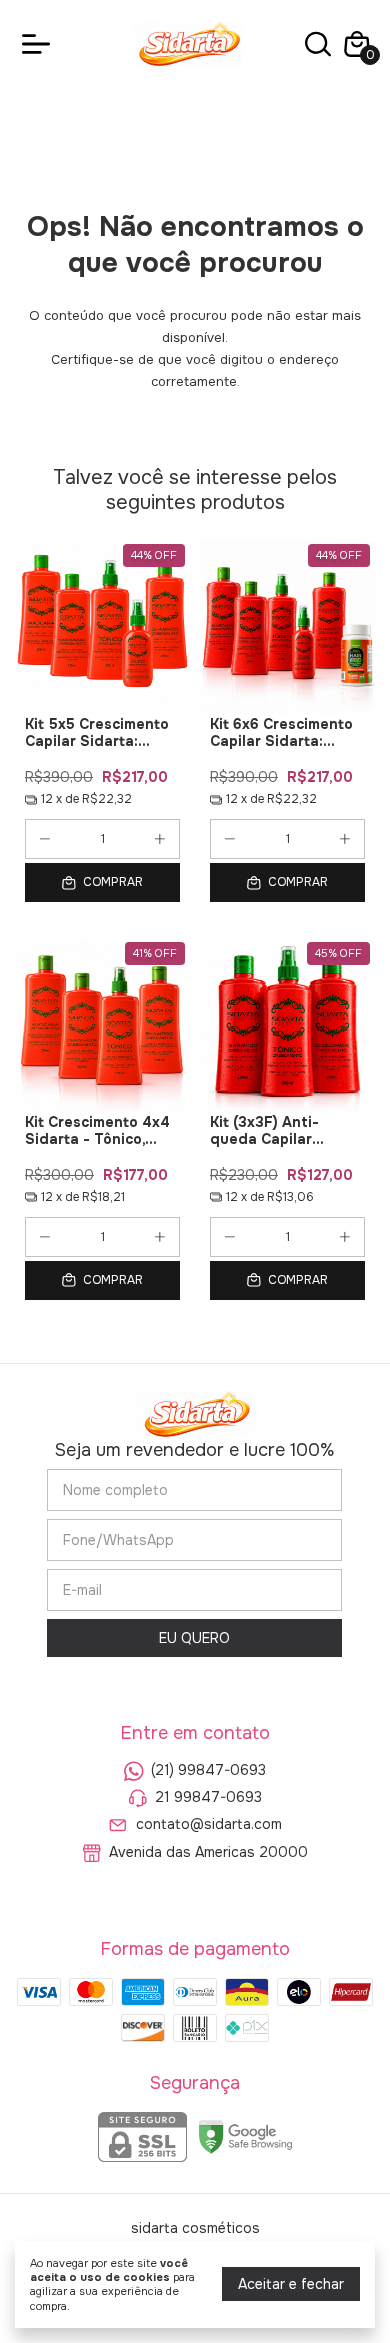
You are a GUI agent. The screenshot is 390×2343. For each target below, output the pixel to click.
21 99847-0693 (208, 1797)
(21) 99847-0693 (208, 1770)
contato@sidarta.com (209, 1825)
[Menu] (40, 44)
